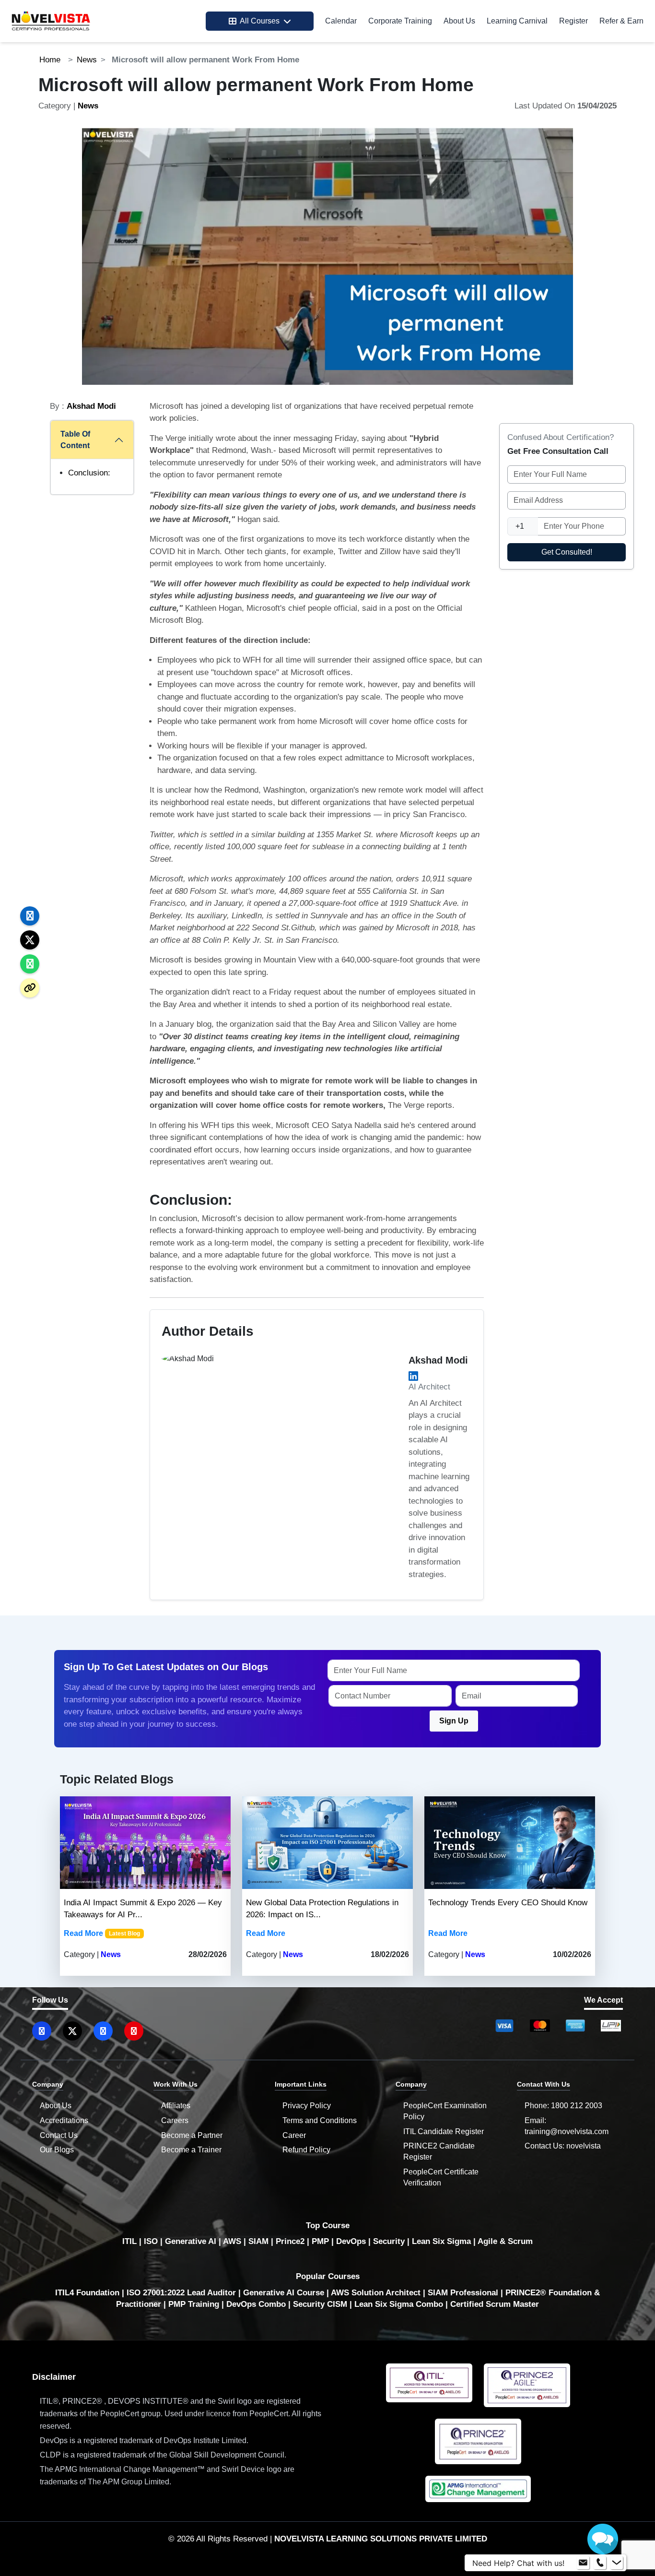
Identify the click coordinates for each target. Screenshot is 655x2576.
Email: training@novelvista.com (567, 2126)
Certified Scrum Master (495, 2304)
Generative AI (191, 2241)
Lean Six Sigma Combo (399, 2304)
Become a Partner (192, 2135)
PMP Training (194, 2304)
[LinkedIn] (413, 1376)
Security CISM (320, 2304)
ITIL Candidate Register (444, 2131)
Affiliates (176, 2106)
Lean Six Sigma (441, 2241)
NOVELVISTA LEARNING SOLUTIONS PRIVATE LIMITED (381, 2539)
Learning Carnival (517, 21)
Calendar (341, 21)
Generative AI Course (284, 2293)
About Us (459, 21)
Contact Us (59, 2135)
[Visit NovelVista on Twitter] (72, 2031)
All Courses (260, 21)
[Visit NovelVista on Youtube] (134, 2031)
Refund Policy (306, 2150)
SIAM (258, 2241)
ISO (151, 2241)
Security (389, 2241)
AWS (232, 2241)
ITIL (129, 2241)
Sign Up (454, 1721)
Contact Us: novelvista (563, 2146)
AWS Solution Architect (376, 2293)
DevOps (351, 2241)
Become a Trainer (191, 2150)
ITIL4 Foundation (87, 2293)
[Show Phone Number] (600, 2563)
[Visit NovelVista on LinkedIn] (42, 2031)
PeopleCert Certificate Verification (441, 2177)
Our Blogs (57, 2150)
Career (294, 2135)
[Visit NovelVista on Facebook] (103, 2031)
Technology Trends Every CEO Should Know (508, 1903)
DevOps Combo (256, 2304)
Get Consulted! (567, 552)
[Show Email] (583, 2563)
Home (50, 60)
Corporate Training (400, 21)
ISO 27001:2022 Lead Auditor (181, 2293)
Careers (175, 2120)
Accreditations (64, 2120)
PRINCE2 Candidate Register (439, 2151)
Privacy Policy (307, 2106)
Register (573, 21)
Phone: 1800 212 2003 (563, 2106)
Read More (83, 1933)
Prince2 (290, 2241)
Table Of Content (75, 440)
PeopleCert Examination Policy (445, 2111)
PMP (320, 2241)
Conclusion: (89, 473)
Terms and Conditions (320, 2120)
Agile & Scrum (505, 2241)
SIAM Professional (463, 2293)
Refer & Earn (621, 21)
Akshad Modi (91, 406)
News (87, 60)
